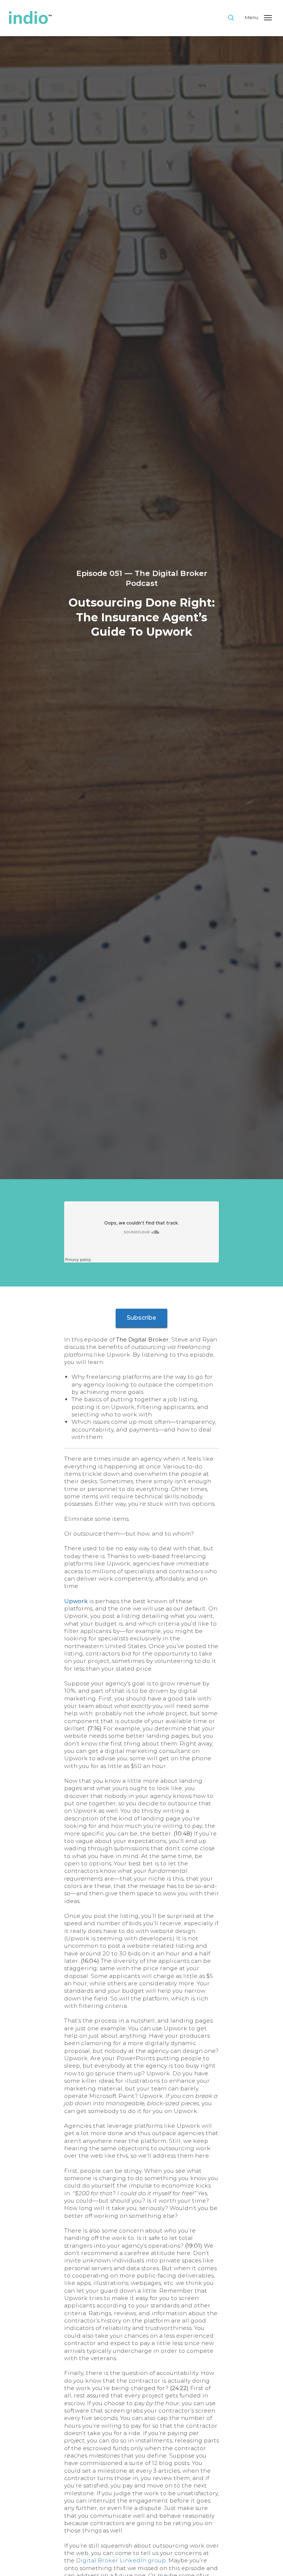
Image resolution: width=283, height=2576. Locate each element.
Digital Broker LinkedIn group (121, 2560)
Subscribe (141, 1318)
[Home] (114, 18)
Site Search (236, 17)
